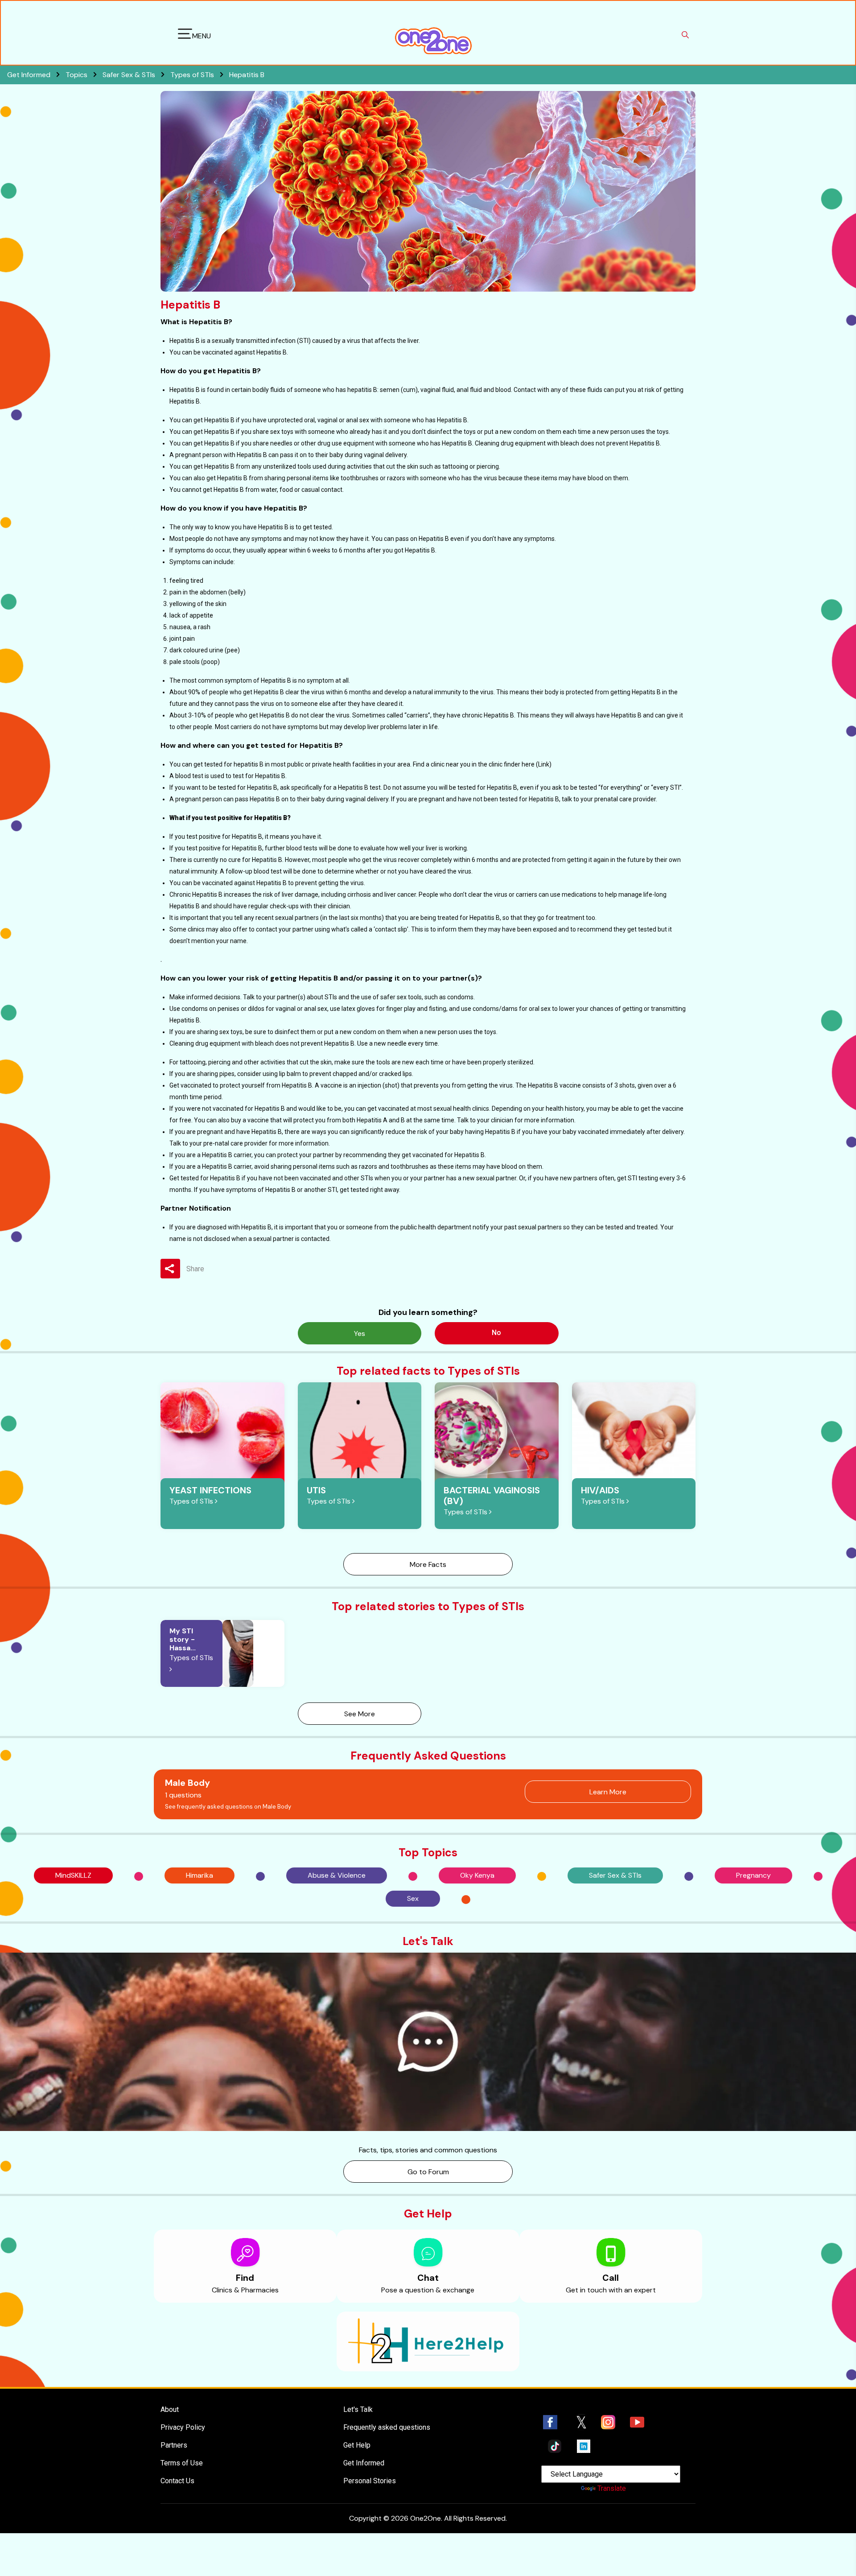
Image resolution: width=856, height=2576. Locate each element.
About (170, 2409)
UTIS (316, 1490)
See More (360, 1714)
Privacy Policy (183, 2427)
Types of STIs (193, 75)
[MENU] (185, 35)
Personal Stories (370, 2481)
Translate (612, 2488)
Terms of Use (182, 2463)
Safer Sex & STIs (130, 75)
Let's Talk (358, 2409)
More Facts (428, 1564)
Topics (77, 75)
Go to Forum (428, 2172)
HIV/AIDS (600, 1490)
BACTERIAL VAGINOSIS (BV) (492, 1496)
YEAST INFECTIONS (210, 1490)
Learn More (608, 1792)
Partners (174, 2445)
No (496, 1333)
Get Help (357, 2445)
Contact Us (177, 2481)
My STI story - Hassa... (183, 1639)
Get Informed (364, 2463)
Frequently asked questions (387, 2427)
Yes (360, 1333)
